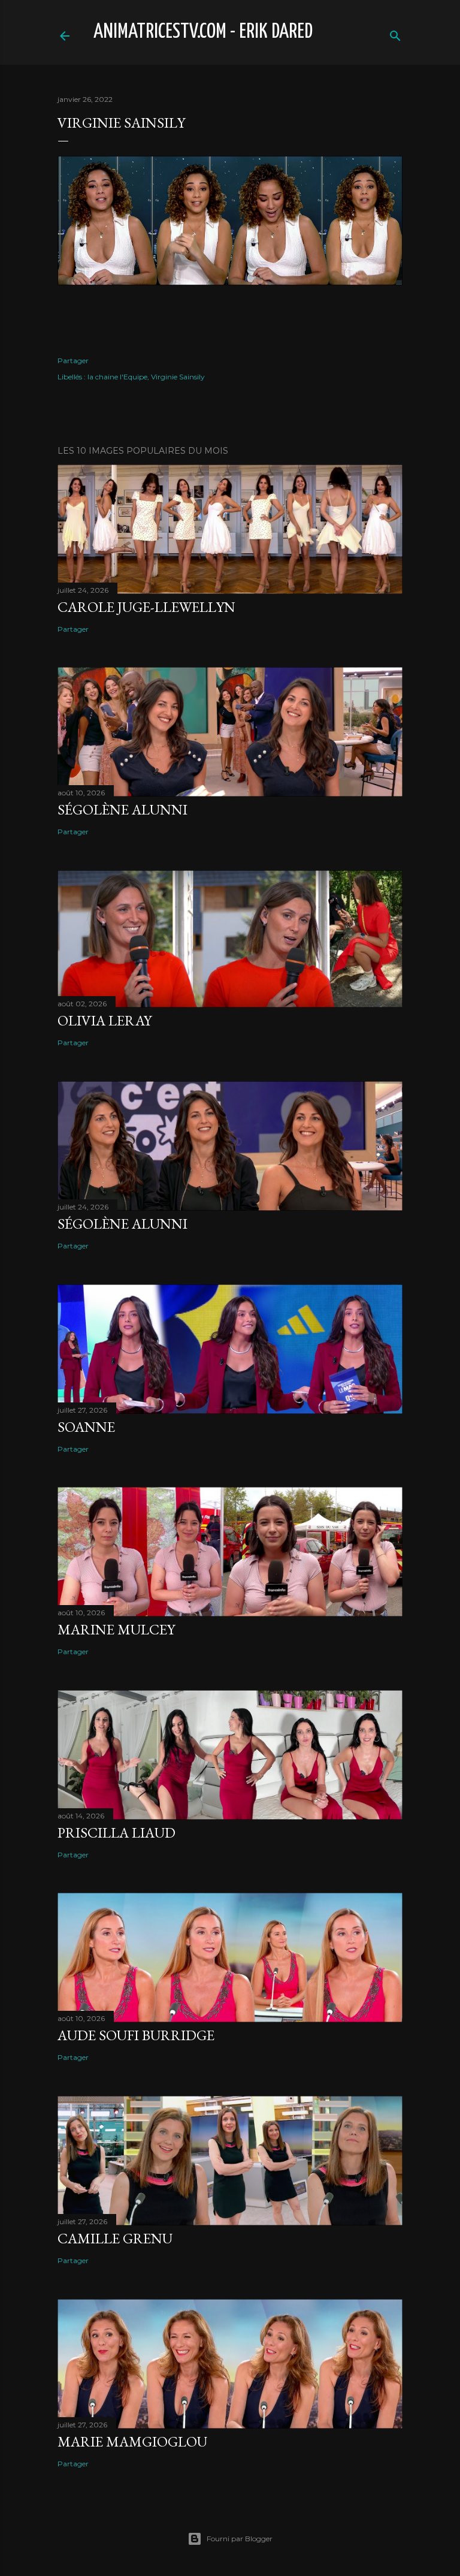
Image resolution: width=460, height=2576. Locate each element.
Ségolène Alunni (122, 809)
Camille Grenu (115, 2238)
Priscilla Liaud (116, 1833)
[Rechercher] (395, 33)
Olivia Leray (105, 1020)
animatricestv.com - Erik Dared (203, 32)
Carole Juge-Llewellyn (146, 607)
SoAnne (86, 1427)
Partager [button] (73, 361)
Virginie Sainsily (178, 377)
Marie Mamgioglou (132, 2441)
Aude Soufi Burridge (136, 2035)
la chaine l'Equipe (117, 377)
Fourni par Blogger (240, 2539)
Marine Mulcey (116, 1629)
